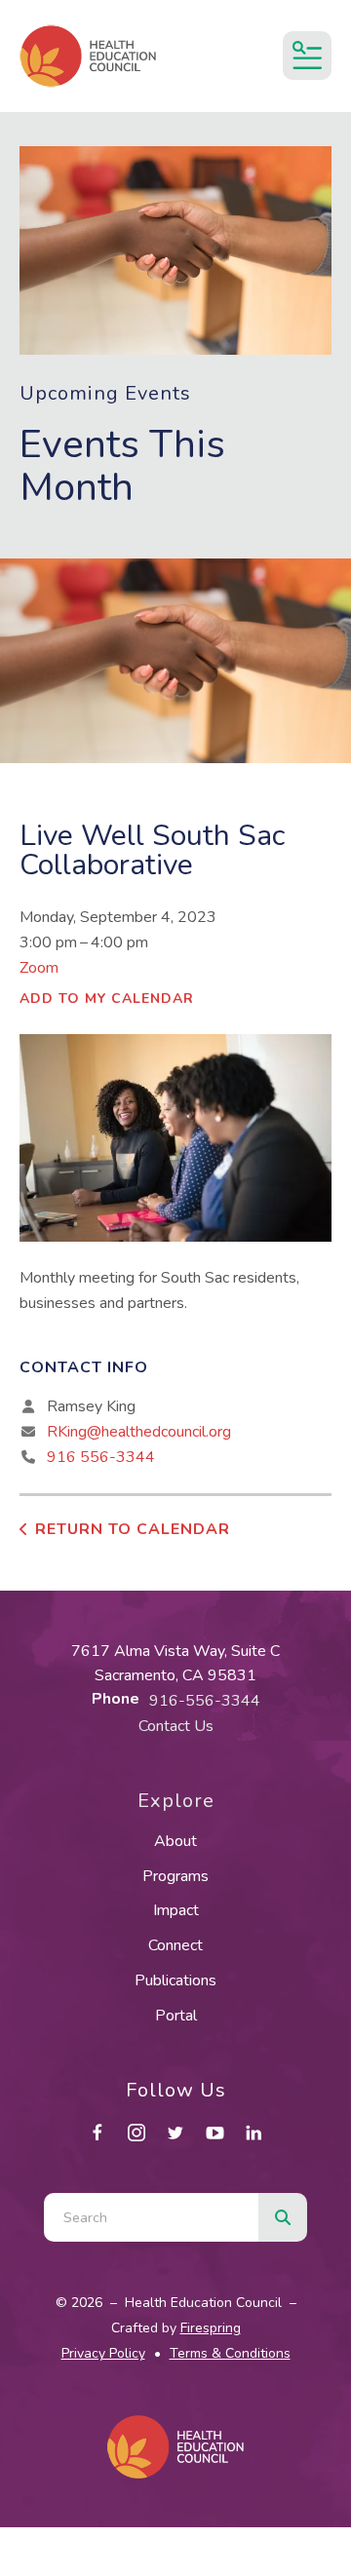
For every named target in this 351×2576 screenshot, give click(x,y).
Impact (176, 1910)
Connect (175, 1945)
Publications (175, 1980)
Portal (176, 2016)
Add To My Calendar (107, 999)
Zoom (39, 968)
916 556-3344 (101, 1457)
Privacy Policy (103, 2353)
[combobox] (151, 2217)
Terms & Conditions (230, 2353)
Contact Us (176, 1726)
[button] (307, 56)
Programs (175, 1876)
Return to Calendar (133, 1529)
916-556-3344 (205, 1701)
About (175, 1841)
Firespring (211, 2328)
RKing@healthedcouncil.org (139, 1432)
